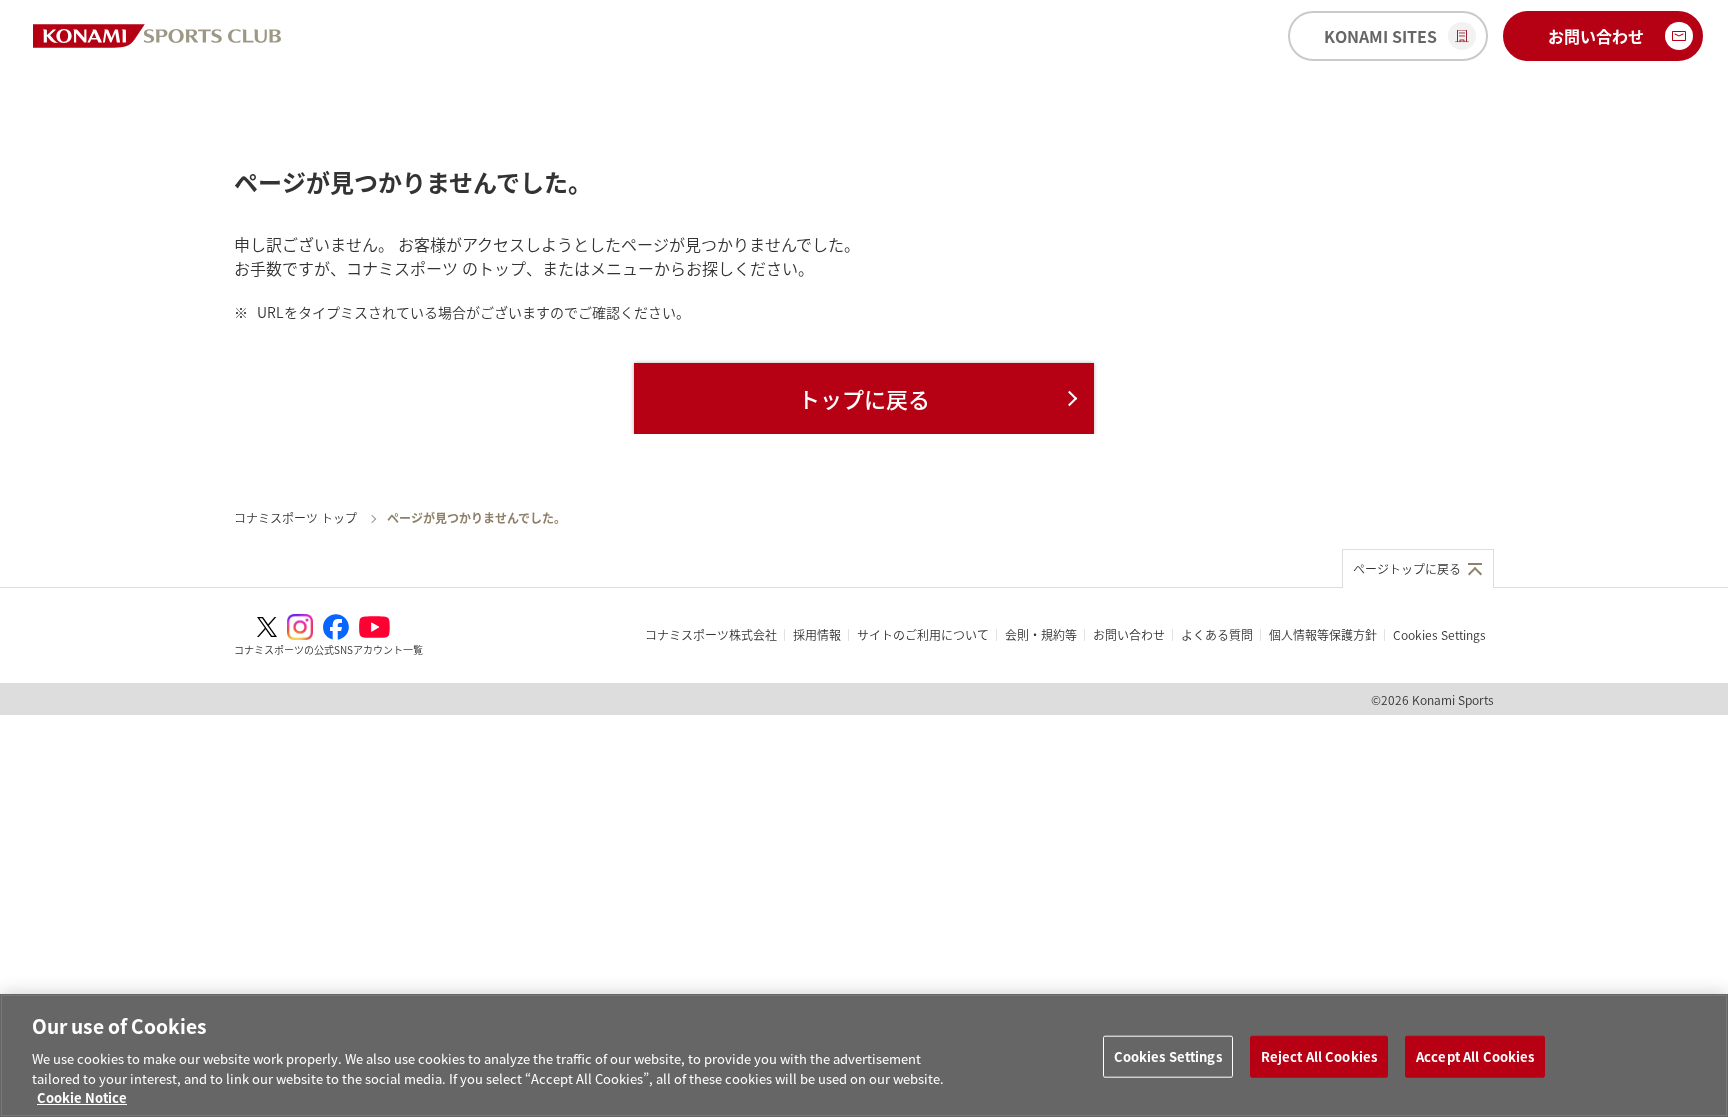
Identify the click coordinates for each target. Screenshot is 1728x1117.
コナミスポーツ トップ (295, 517)
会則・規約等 (1041, 634)
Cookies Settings (1168, 1056)
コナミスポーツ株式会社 (711, 634)
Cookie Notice (82, 1096)
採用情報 (817, 634)
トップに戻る (864, 398)
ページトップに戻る (1407, 568)
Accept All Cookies (1475, 1056)
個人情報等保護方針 (1323, 634)
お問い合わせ (1129, 634)
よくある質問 (1217, 634)
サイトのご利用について (923, 634)
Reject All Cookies (1319, 1056)
